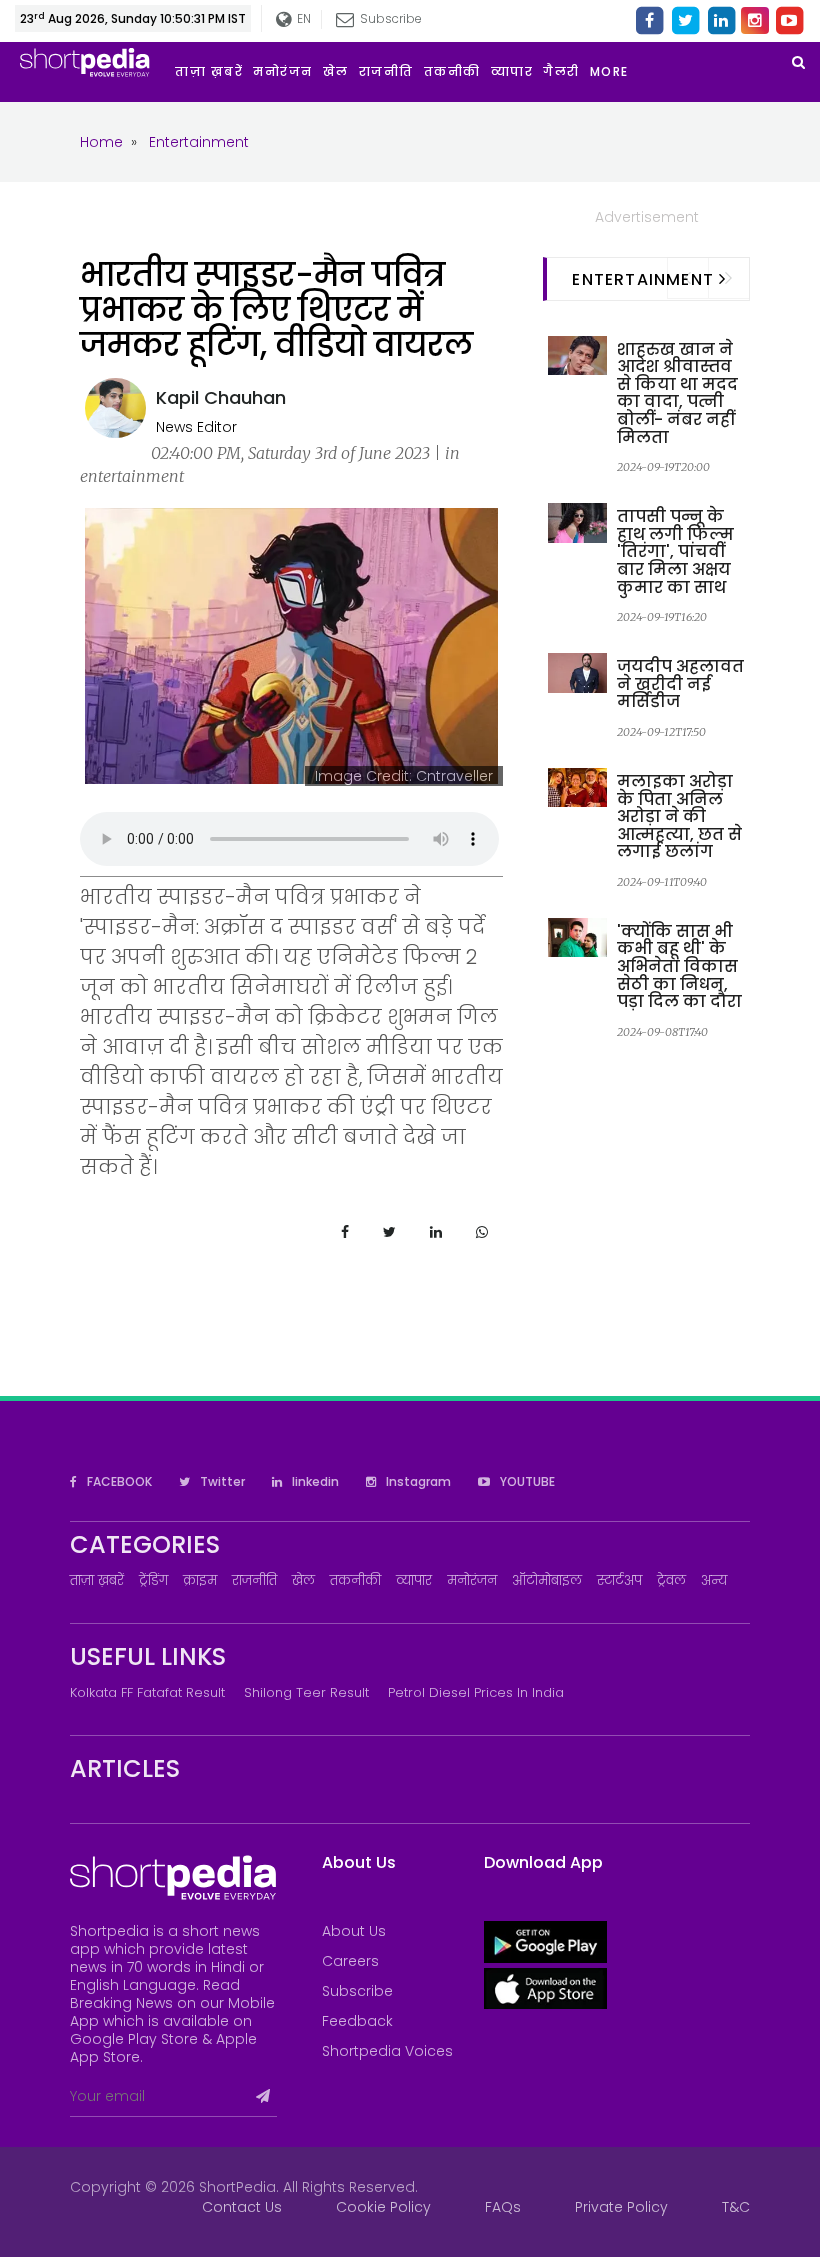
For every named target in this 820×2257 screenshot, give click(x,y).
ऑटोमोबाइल (547, 1580)
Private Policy (621, 2207)
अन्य (714, 1580)
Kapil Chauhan (221, 397)
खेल (303, 1580)
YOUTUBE (526, 1481)
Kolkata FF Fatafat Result (147, 1692)
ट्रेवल (671, 1580)
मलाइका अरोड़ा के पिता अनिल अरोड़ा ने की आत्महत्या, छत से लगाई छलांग (679, 816)
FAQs (503, 2207)
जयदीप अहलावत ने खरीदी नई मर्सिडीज (680, 684)
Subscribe (357, 1991)
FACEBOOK (118, 1481)
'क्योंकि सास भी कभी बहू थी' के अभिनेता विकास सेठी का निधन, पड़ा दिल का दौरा (679, 966)
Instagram (417, 1481)
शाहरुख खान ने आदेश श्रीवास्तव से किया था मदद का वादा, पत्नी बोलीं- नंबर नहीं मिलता (677, 393)
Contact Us (242, 2207)
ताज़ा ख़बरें (97, 1580)
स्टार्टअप (619, 1580)
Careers (350, 1961)
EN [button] (301, 18)
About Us (354, 1931)
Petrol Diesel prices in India (476, 1692)
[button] (614, 72)
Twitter (221, 1481)
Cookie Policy (383, 2207)
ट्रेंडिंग (153, 1580)
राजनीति (254, 1580)
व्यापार (414, 1580)
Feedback (357, 2021)
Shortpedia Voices (387, 2051)
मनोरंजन (472, 1580)
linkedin (314, 1481)
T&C (736, 2207)
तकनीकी (355, 1580)
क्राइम (200, 1580)
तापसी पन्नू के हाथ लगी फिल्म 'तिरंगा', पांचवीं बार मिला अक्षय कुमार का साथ (675, 551)
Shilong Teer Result (306, 1692)
